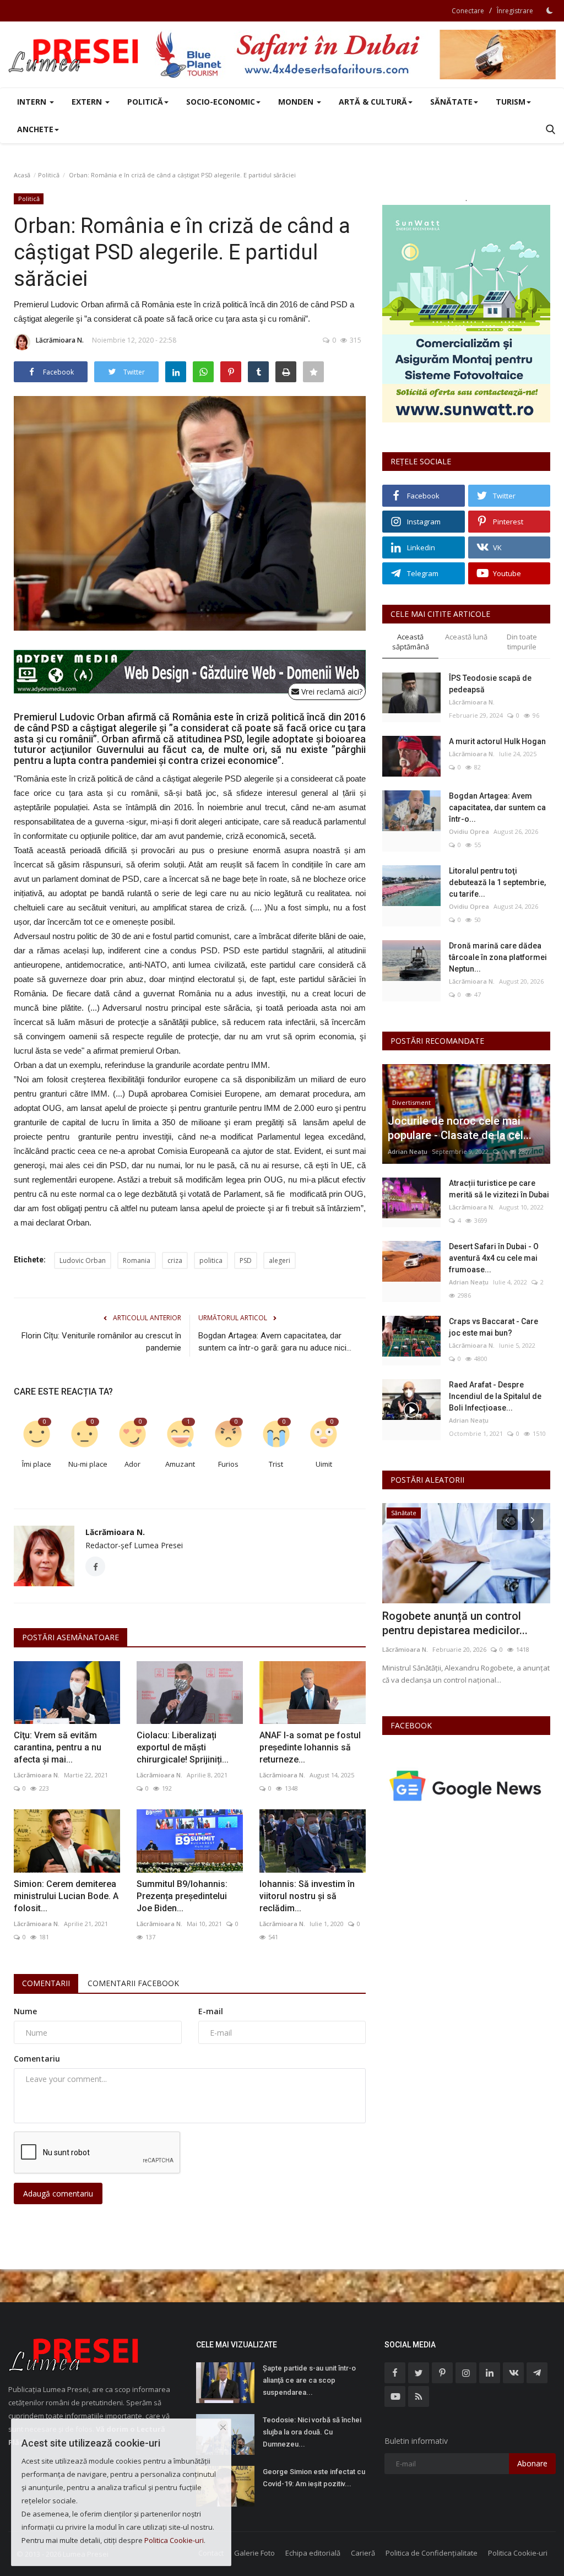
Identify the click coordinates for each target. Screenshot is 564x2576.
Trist (276, 1464)
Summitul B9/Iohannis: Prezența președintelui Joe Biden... (182, 1896)
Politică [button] (145, 102)
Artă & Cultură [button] (373, 102)
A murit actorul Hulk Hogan (497, 741)
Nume (25, 2011)
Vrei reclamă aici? (331, 692)
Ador (132, 1464)
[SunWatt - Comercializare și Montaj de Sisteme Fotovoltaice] (466, 314)
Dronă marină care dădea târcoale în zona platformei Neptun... (498, 957)
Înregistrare (515, 11)
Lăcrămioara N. (60, 340)
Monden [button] (297, 102)
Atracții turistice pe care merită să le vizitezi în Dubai (499, 1189)
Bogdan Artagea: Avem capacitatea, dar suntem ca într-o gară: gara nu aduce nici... (275, 1342)
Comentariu (37, 2059)
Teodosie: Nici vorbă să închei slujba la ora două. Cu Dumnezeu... (312, 2432)
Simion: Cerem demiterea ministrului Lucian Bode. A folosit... (66, 1896)
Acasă (22, 175)
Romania (137, 1260)
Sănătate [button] (451, 102)
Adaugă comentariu (58, 2193)
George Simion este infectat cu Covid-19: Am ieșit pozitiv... (314, 2478)
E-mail (211, 2011)
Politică (49, 175)
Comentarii (46, 1983)
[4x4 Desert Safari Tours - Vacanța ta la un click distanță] (355, 55)
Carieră (363, 2553)
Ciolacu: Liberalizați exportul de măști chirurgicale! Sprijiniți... (183, 1747)
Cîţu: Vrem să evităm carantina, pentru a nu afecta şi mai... (58, 1747)
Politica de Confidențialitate (432, 2553)
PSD (246, 1260)
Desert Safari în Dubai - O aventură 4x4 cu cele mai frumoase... (494, 1258)
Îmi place (37, 1464)
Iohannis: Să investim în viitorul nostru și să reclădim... (307, 1896)
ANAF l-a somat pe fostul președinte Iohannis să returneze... (310, 1747)
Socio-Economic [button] (221, 102)
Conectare (468, 11)
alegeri (280, 1260)
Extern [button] (88, 102)
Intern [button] (33, 102)
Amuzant (180, 1464)
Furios (228, 1464)
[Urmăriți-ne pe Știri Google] (466, 1785)
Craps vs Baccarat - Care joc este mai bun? (493, 1327)
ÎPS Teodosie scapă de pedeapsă (490, 684)
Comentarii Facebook (133, 1983)
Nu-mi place (88, 1464)
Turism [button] (511, 102)
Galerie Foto (254, 2553)
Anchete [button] (35, 129)
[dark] (550, 10)
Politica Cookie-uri (518, 2553)
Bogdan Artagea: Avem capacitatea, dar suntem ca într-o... (497, 807)
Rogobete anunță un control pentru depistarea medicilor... (455, 1623)
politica (211, 1260)
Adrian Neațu (408, 1151)
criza (175, 1260)
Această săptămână (411, 642)
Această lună (466, 637)
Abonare (532, 2463)
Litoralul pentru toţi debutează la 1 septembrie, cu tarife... (497, 882)
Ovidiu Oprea (469, 831)
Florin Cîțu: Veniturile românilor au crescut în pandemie (101, 1342)
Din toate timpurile (522, 642)
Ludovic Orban (83, 1260)
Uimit (324, 1464)
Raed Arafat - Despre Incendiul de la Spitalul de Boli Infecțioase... (495, 1396)
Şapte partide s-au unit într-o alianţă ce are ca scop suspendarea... (309, 2380)
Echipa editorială (313, 2553)
